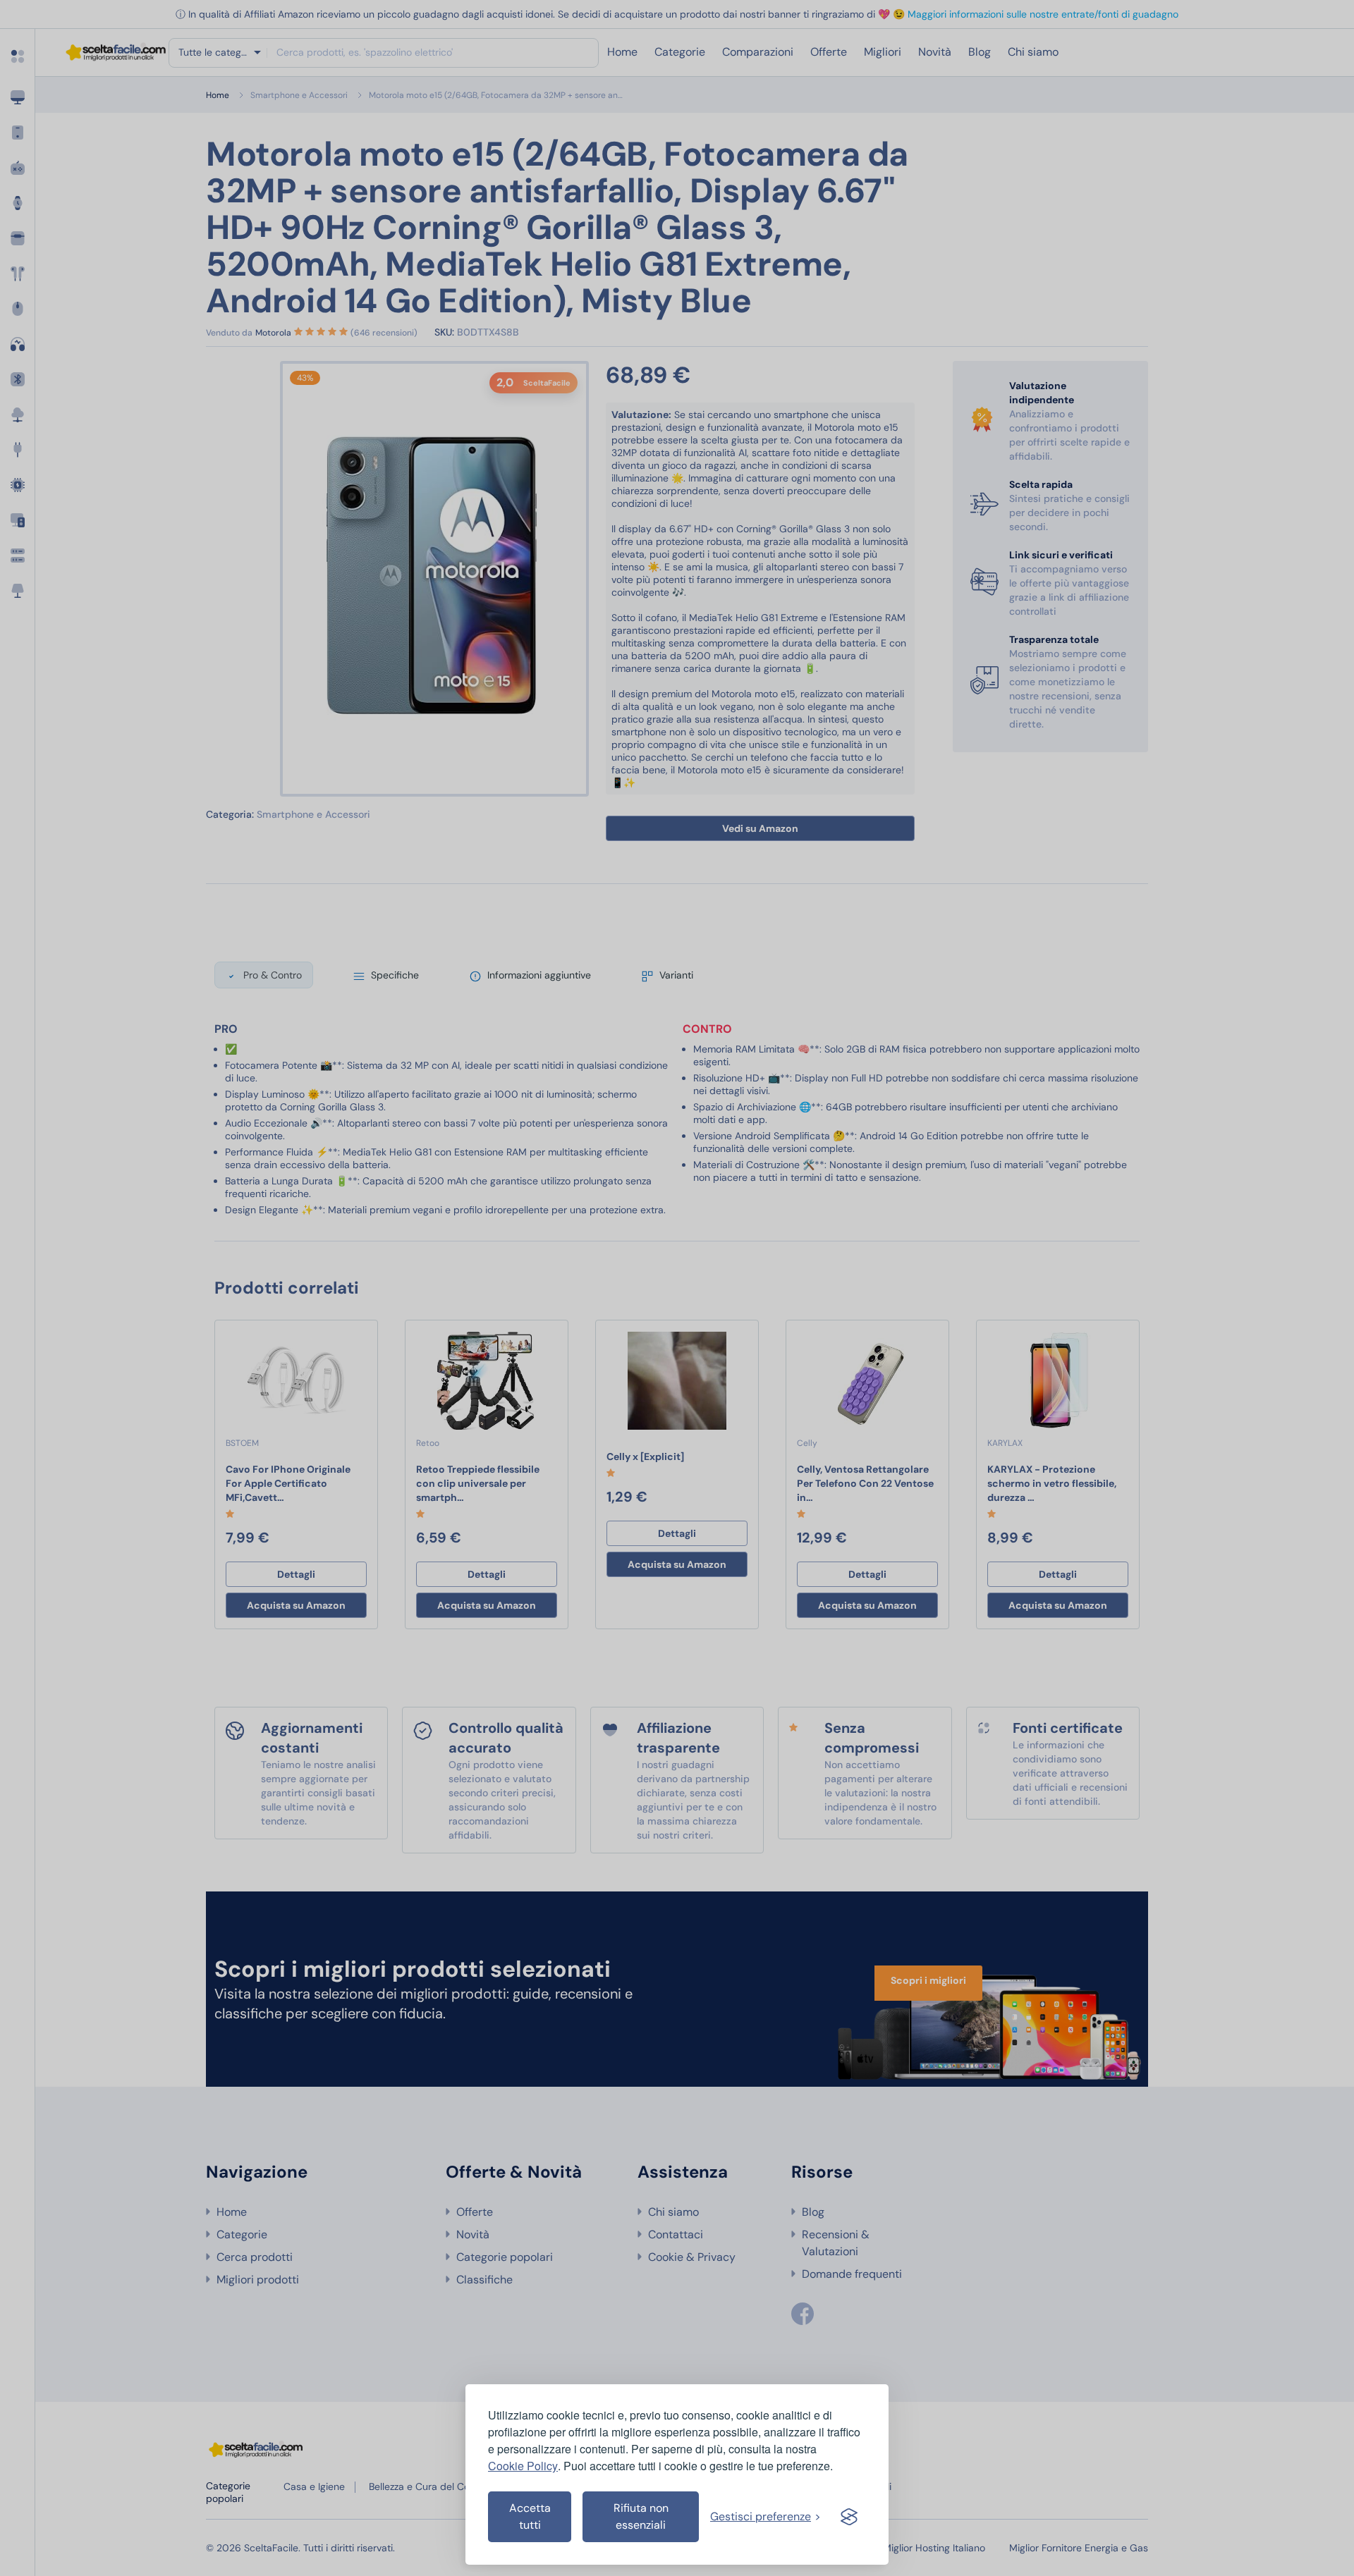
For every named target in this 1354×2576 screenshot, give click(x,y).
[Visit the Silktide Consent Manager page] (849, 2517)
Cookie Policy (523, 2466)
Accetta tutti (530, 2516)
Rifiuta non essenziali (641, 2516)
